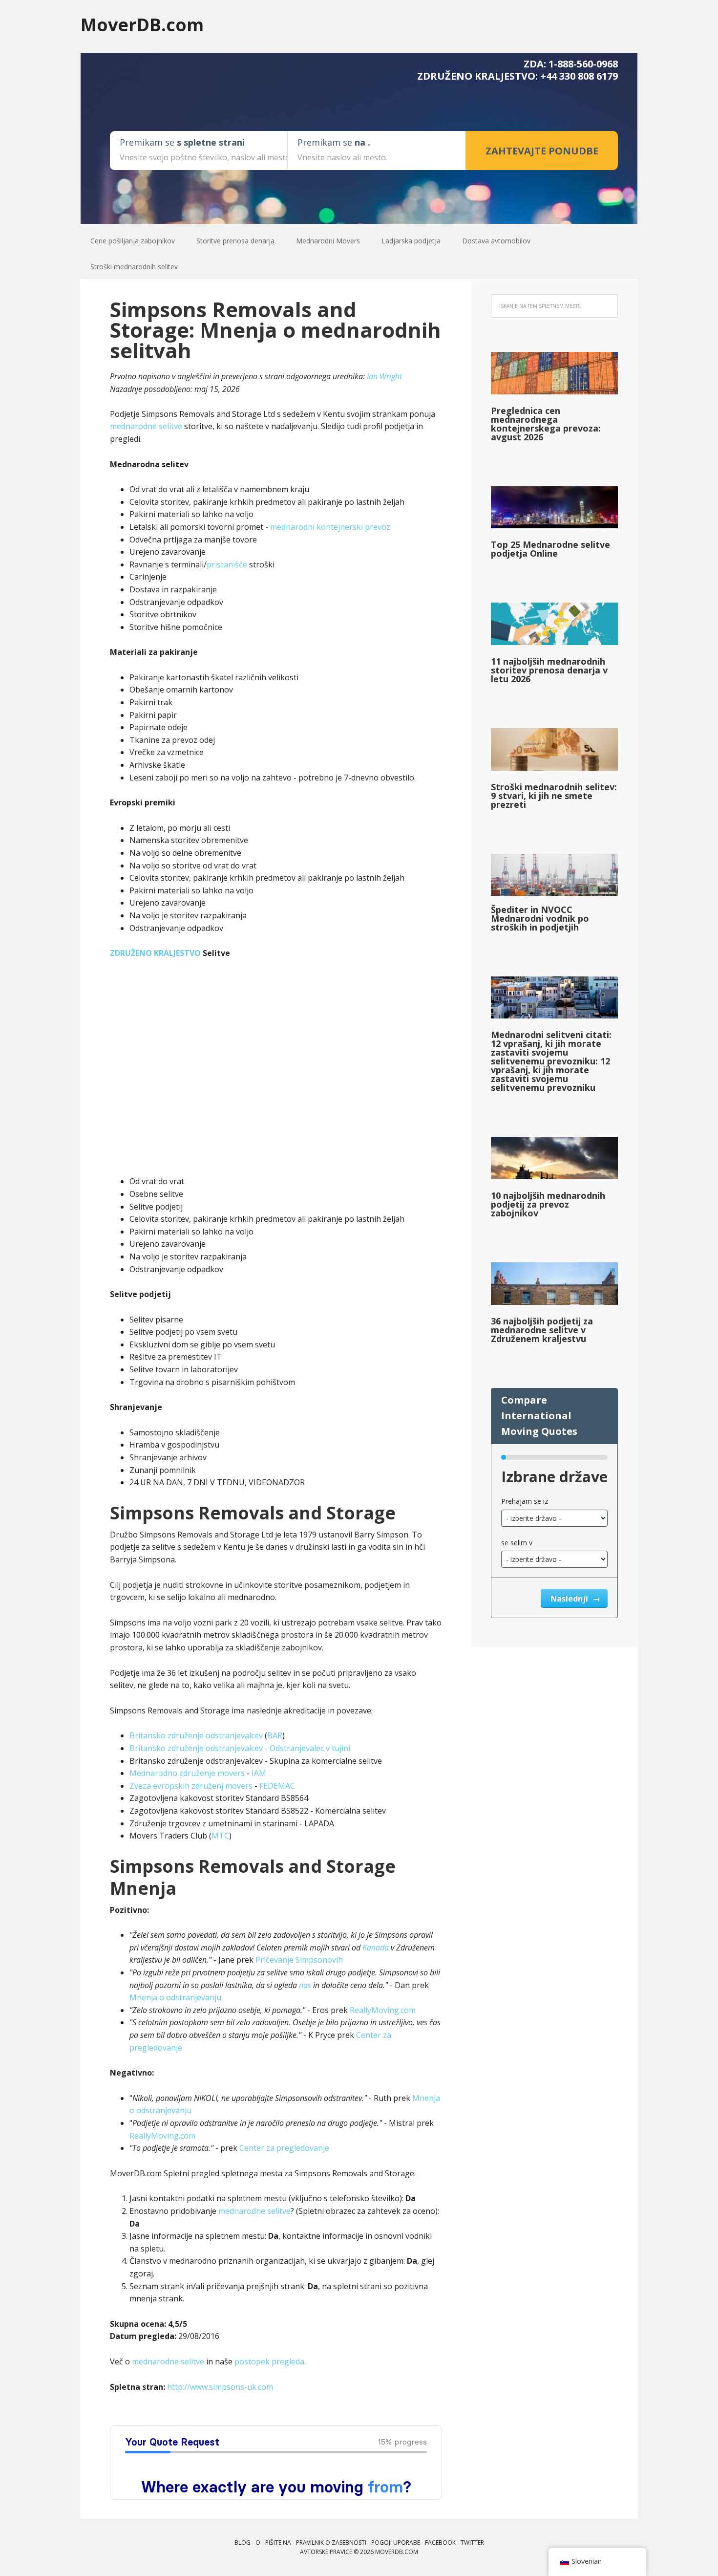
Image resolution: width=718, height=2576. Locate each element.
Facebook (440, 2543)
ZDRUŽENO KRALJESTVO (155, 953)
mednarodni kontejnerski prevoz (330, 527)
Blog (243, 2543)
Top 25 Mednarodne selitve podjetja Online (550, 549)
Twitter (472, 2543)
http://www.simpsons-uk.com (220, 2387)
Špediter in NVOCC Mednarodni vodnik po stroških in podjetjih (540, 918)
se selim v (517, 1543)
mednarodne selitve (146, 426)
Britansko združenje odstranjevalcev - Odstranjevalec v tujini (240, 1748)
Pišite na (278, 2543)
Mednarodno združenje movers (187, 1773)
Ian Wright (384, 376)
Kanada (376, 1948)
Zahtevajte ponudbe (542, 151)
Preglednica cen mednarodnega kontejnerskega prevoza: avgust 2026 (546, 424)
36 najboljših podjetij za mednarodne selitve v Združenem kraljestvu (542, 1330)
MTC (220, 1836)
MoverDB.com (142, 24)
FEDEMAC (277, 1786)
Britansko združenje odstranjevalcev (196, 1735)
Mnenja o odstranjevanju (175, 1997)
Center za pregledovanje (284, 2148)
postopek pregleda (269, 2361)
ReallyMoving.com (383, 2010)
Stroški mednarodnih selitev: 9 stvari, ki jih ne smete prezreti (554, 796)
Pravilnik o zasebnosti (331, 2543)
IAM (259, 1773)
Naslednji (570, 1599)
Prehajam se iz (525, 1501)
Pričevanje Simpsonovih (298, 1960)
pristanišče (227, 564)
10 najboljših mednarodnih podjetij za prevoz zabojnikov (548, 1204)
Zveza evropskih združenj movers (191, 1786)
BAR (275, 1735)
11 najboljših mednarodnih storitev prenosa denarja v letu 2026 (549, 670)
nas (305, 1985)
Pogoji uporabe (396, 2543)
